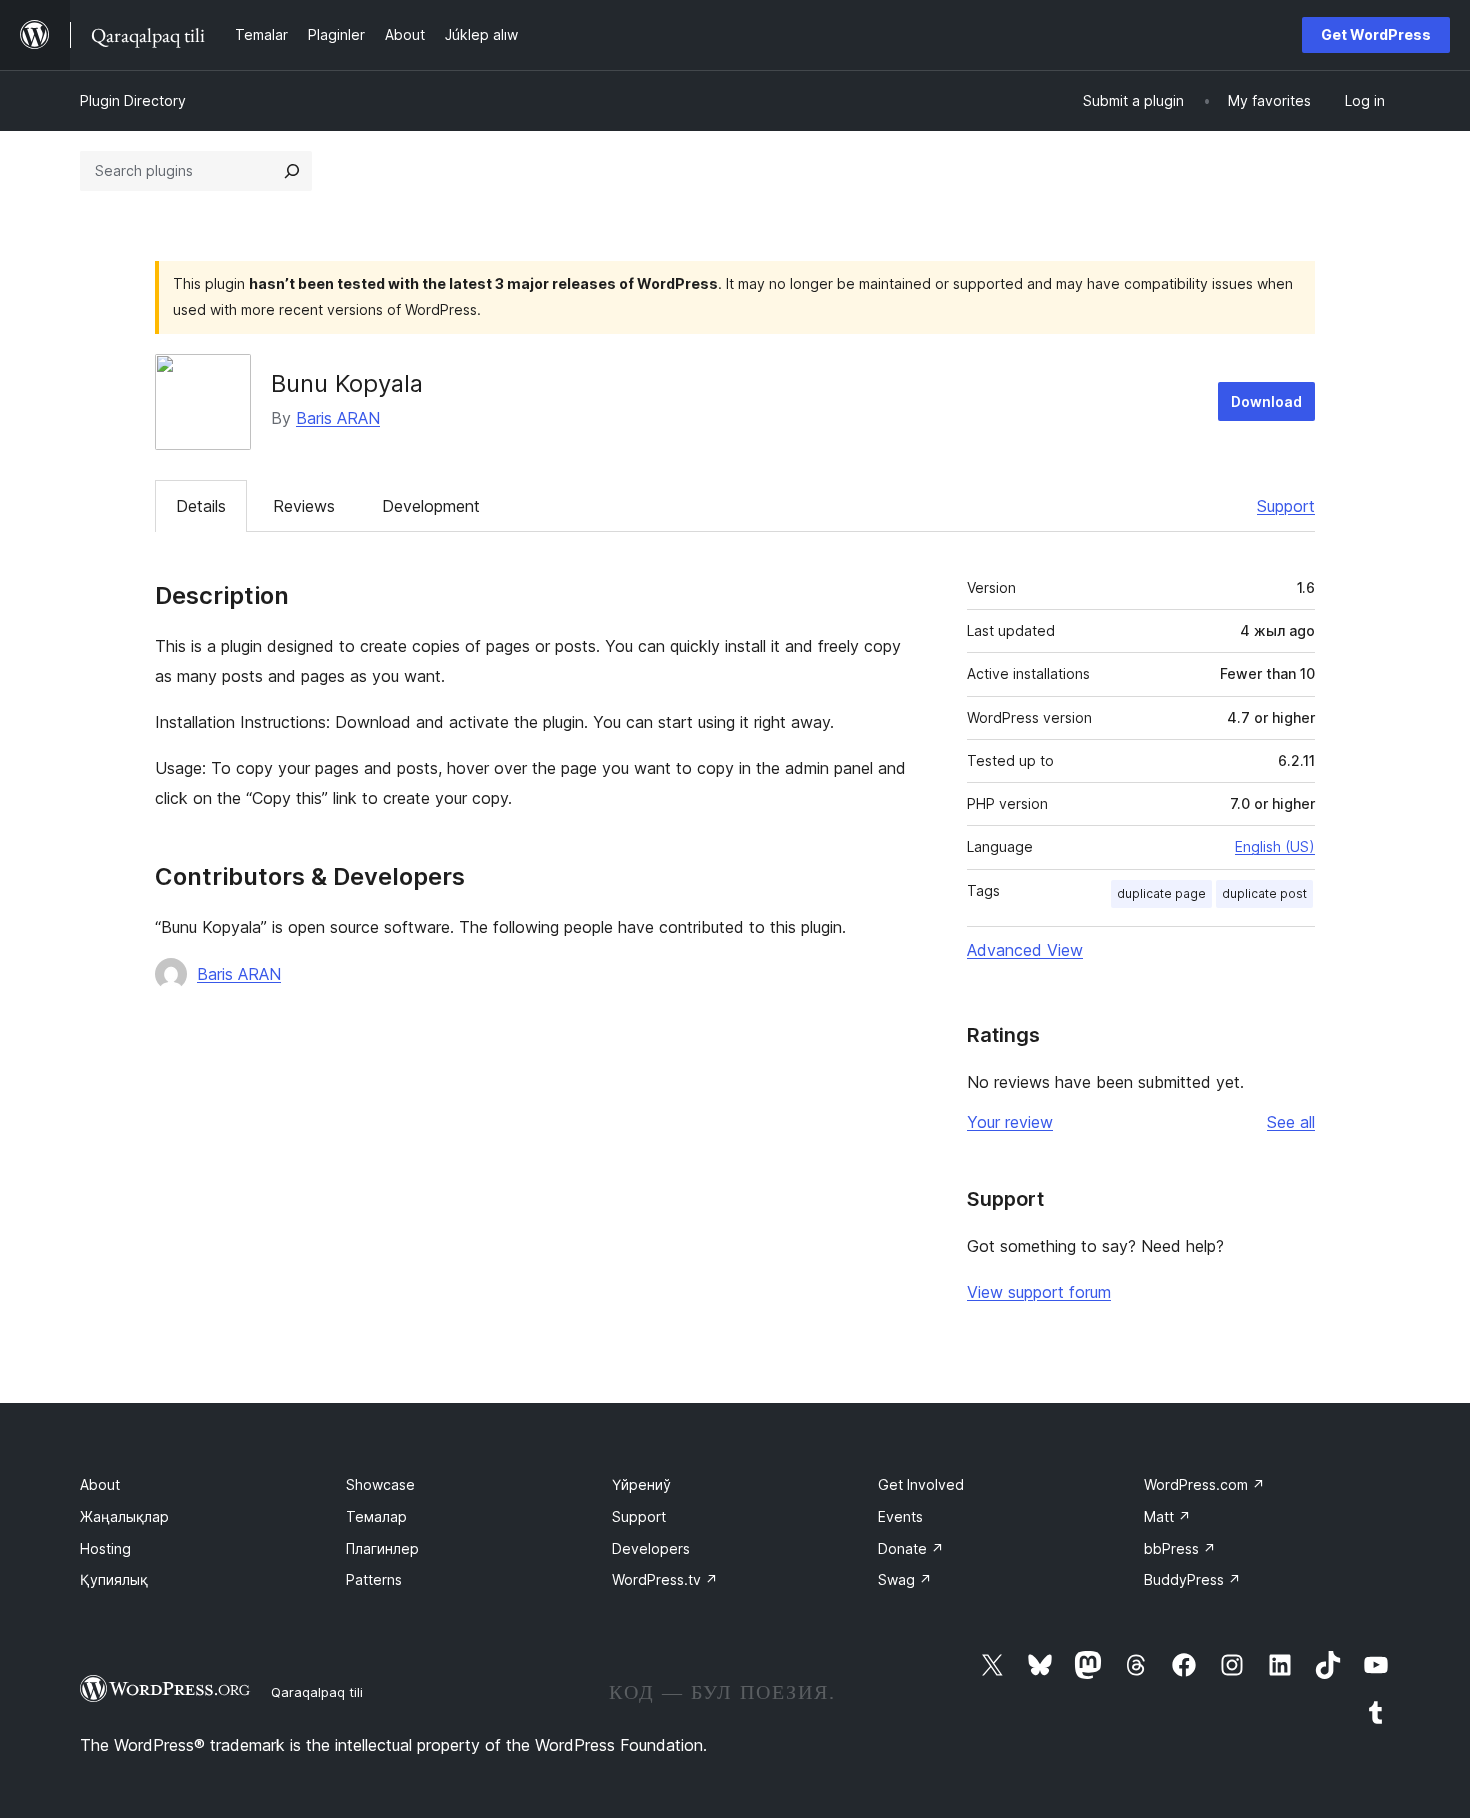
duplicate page (1161, 893)
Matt (1167, 1516)
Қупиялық (114, 1579)
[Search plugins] (292, 171)
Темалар (376, 1516)
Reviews (304, 506)
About (100, 1484)
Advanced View (1025, 950)
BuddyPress (1192, 1579)
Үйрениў (641, 1484)
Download (1266, 401)
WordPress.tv (665, 1579)
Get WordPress (1376, 34)
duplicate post (1264, 893)
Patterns (374, 1579)
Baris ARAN (338, 418)
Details (201, 506)
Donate (911, 1548)
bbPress (1180, 1548)
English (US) (1275, 846)
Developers (651, 1548)
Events (900, 1516)
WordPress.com (1204, 1484)
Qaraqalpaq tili (317, 1692)
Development (431, 506)
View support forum (1039, 1292)
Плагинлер (382, 1548)
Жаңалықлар (124, 1516)
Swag (905, 1579)
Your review (1010, 1122)
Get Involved (921, 1484)
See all (1291, 1122)
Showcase (380, 1484)
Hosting (105, 1548)
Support (1286, 506)
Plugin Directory (133, 100)
